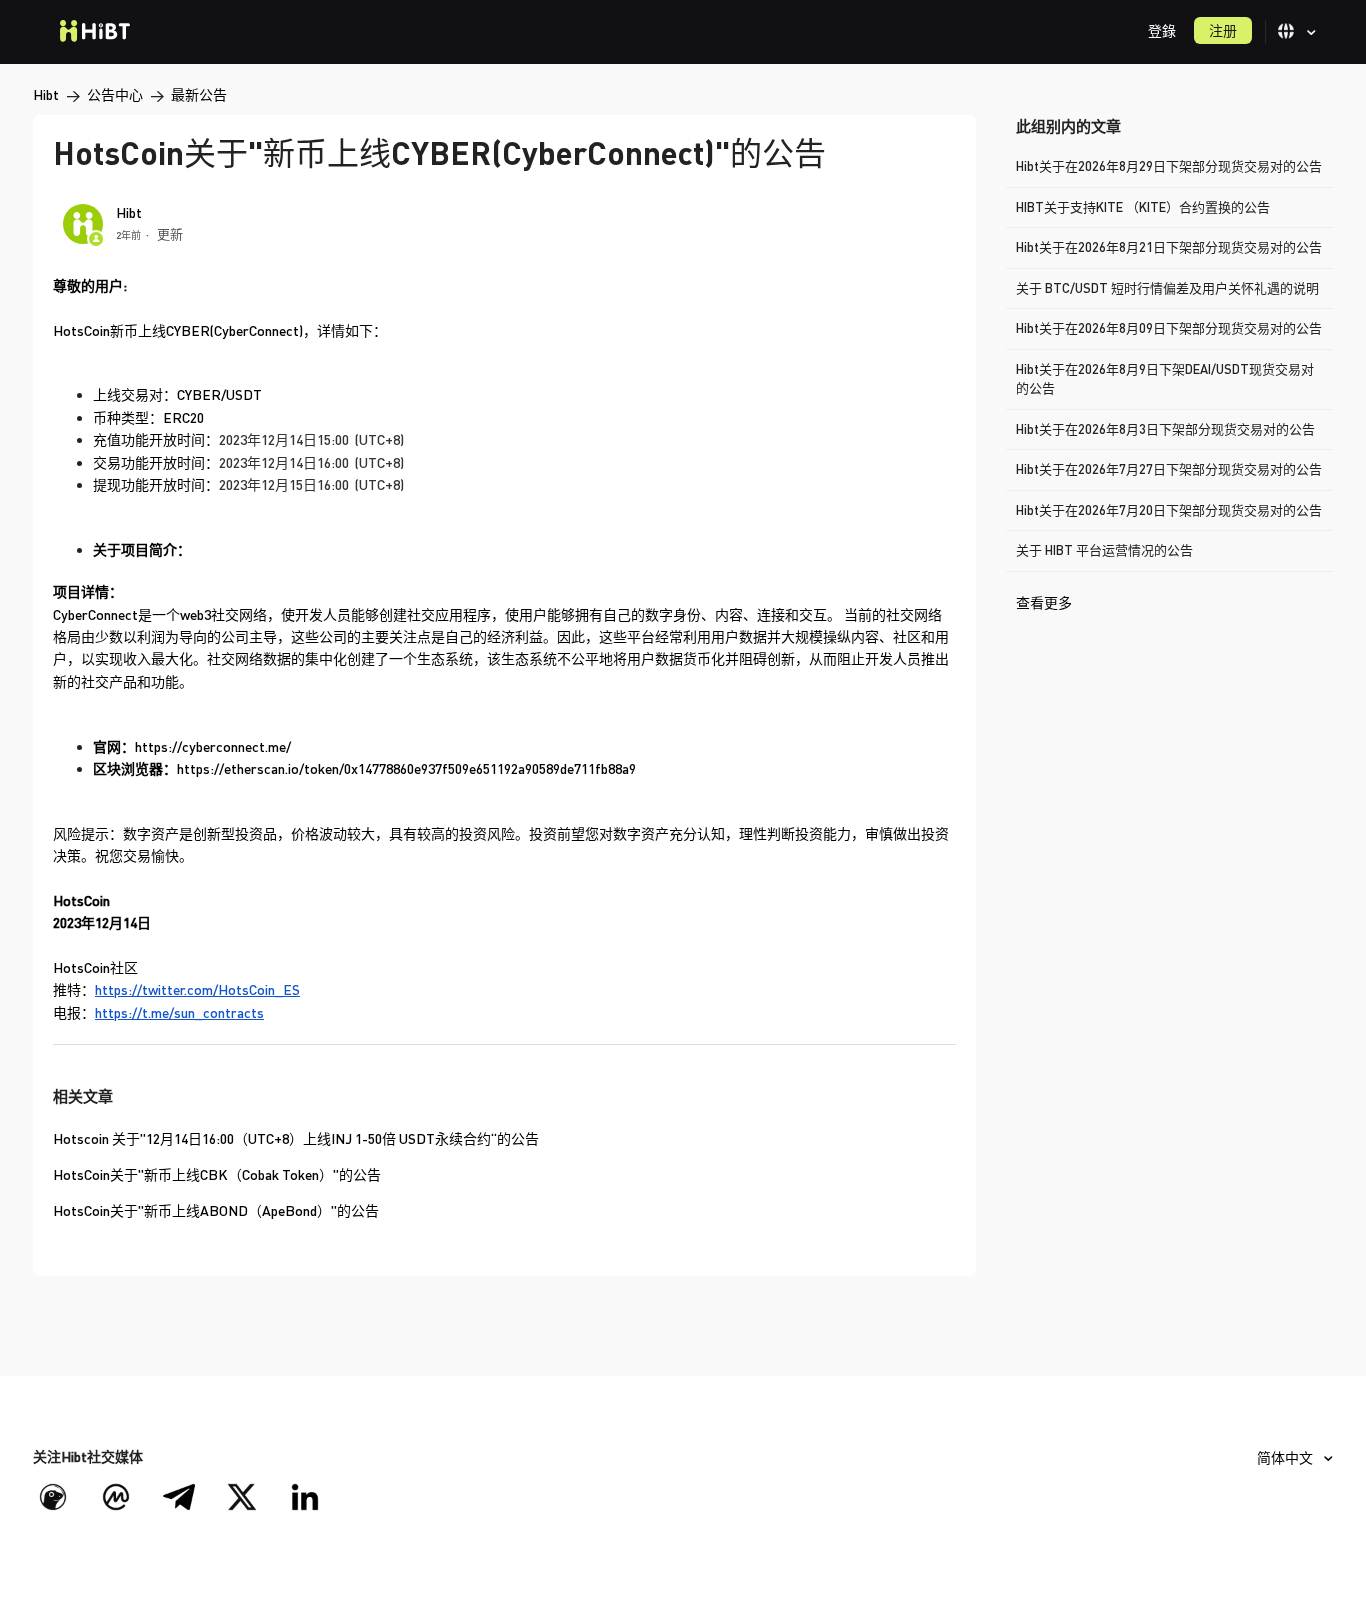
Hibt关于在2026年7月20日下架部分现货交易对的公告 (1169, 510)
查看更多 (1044, 602)
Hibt (46, 94)
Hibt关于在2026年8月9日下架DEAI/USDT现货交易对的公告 (1165, 379)
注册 (1223, 30)
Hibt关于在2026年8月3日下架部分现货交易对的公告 (1165, 429)
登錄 (1162, 30)
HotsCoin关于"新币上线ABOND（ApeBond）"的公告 (216, 1210)
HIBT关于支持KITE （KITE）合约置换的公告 (1143, 207)
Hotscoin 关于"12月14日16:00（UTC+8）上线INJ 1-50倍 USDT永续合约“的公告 (296, 1138)
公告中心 (115, 94)
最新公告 (199, 94)
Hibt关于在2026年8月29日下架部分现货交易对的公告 (1169, 166)
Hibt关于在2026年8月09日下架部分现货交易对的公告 (1169, 328)
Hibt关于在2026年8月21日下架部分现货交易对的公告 (1169, 247)
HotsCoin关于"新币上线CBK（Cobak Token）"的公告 (217, 1174)
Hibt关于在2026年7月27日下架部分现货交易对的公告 (1169, 469)
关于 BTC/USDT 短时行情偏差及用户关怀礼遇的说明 (1167, 288)
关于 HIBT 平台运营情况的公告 (1104, 550)
